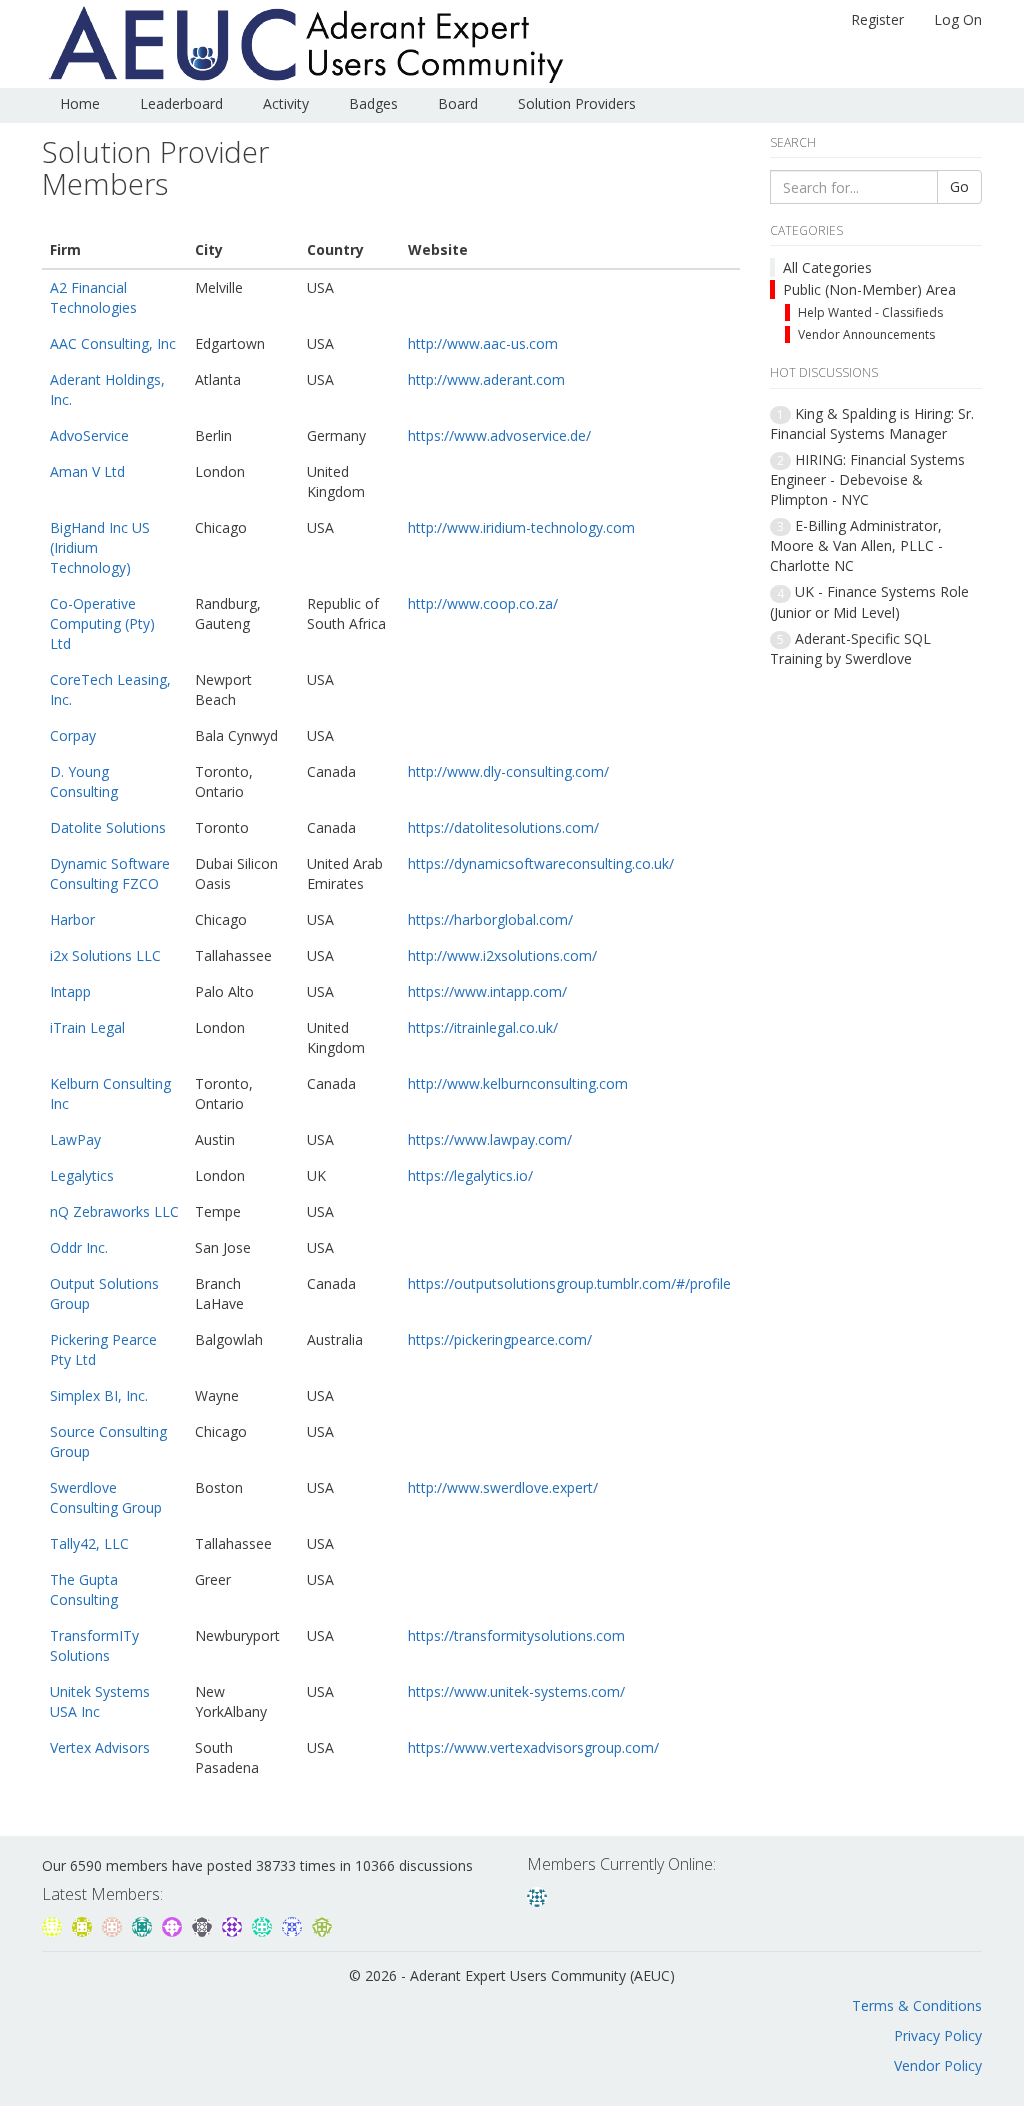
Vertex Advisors (100, 1747)
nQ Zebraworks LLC (114, 1211)
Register (877, 19)
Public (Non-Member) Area (869, 289)
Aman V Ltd (87, 471)
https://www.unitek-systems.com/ (516, 1691)
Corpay (73, 735)
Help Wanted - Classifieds (870, 312)
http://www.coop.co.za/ (483, 603)
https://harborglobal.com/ (490, 919)
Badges (373, 103)
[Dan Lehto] (54, 1924)
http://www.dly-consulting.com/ (508, 771)
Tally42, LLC (89, 1543)
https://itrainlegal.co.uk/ (483, 1027)
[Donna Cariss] (537, 1894)
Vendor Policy (938, 2065)
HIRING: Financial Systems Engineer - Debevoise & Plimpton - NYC (867, 479)
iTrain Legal (87, 1027)
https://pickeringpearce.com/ (500, 1339)
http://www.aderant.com (486, 379)
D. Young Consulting (84, 781)
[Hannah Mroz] (322, 1924)
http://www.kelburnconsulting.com (518, 1083)
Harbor (72, 919)
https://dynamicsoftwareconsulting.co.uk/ (541, 863)
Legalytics (82, 1175)
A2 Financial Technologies (93, 297)
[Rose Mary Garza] (294, 1924)
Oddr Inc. (79, 1247)
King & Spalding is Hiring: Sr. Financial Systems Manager (872, 423)
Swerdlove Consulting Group (106, 1497)
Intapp (70, 991)
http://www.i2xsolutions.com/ (502, 955)
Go (959, 186)
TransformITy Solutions (94, 1645)
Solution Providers (577, 103)
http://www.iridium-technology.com (521, 527)
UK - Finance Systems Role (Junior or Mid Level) (869, 601)
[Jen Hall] (234, 1924)
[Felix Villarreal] (204, 1924)
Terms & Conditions (917, 2005)
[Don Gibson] (84, 1924)
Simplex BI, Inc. (99, 1395)
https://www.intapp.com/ (487, 991)
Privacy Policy (938, 2035)
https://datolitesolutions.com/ (503, 827)
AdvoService (89, 435)
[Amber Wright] (264, 1924)
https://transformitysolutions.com (516, 1635)
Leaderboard (181, 103)
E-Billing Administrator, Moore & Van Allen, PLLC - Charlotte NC (856, 545)
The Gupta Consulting (84, 1589)
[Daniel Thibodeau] (114, 1924)
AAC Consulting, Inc (113, 343)
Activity (286, 103)
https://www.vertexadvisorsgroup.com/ (533, 1747)
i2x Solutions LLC (105, 955)
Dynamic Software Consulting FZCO (110, 873)
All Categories (827, 267)
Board (458, 103)
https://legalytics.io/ (470, 1175)
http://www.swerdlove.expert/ (503, 1487)
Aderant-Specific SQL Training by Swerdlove (850, 648)
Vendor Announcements (866, 334)
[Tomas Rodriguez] (174, 1924)
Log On (958, 19)
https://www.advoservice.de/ (499, 435)
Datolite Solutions (108, 827)
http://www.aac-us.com (483, 343)
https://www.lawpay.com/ (490, 1139)
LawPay (75, 1139)
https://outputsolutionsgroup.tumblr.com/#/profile (569, 1283)
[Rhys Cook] (144, 1924)
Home (80, 103)
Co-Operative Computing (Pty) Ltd (102, 623)
